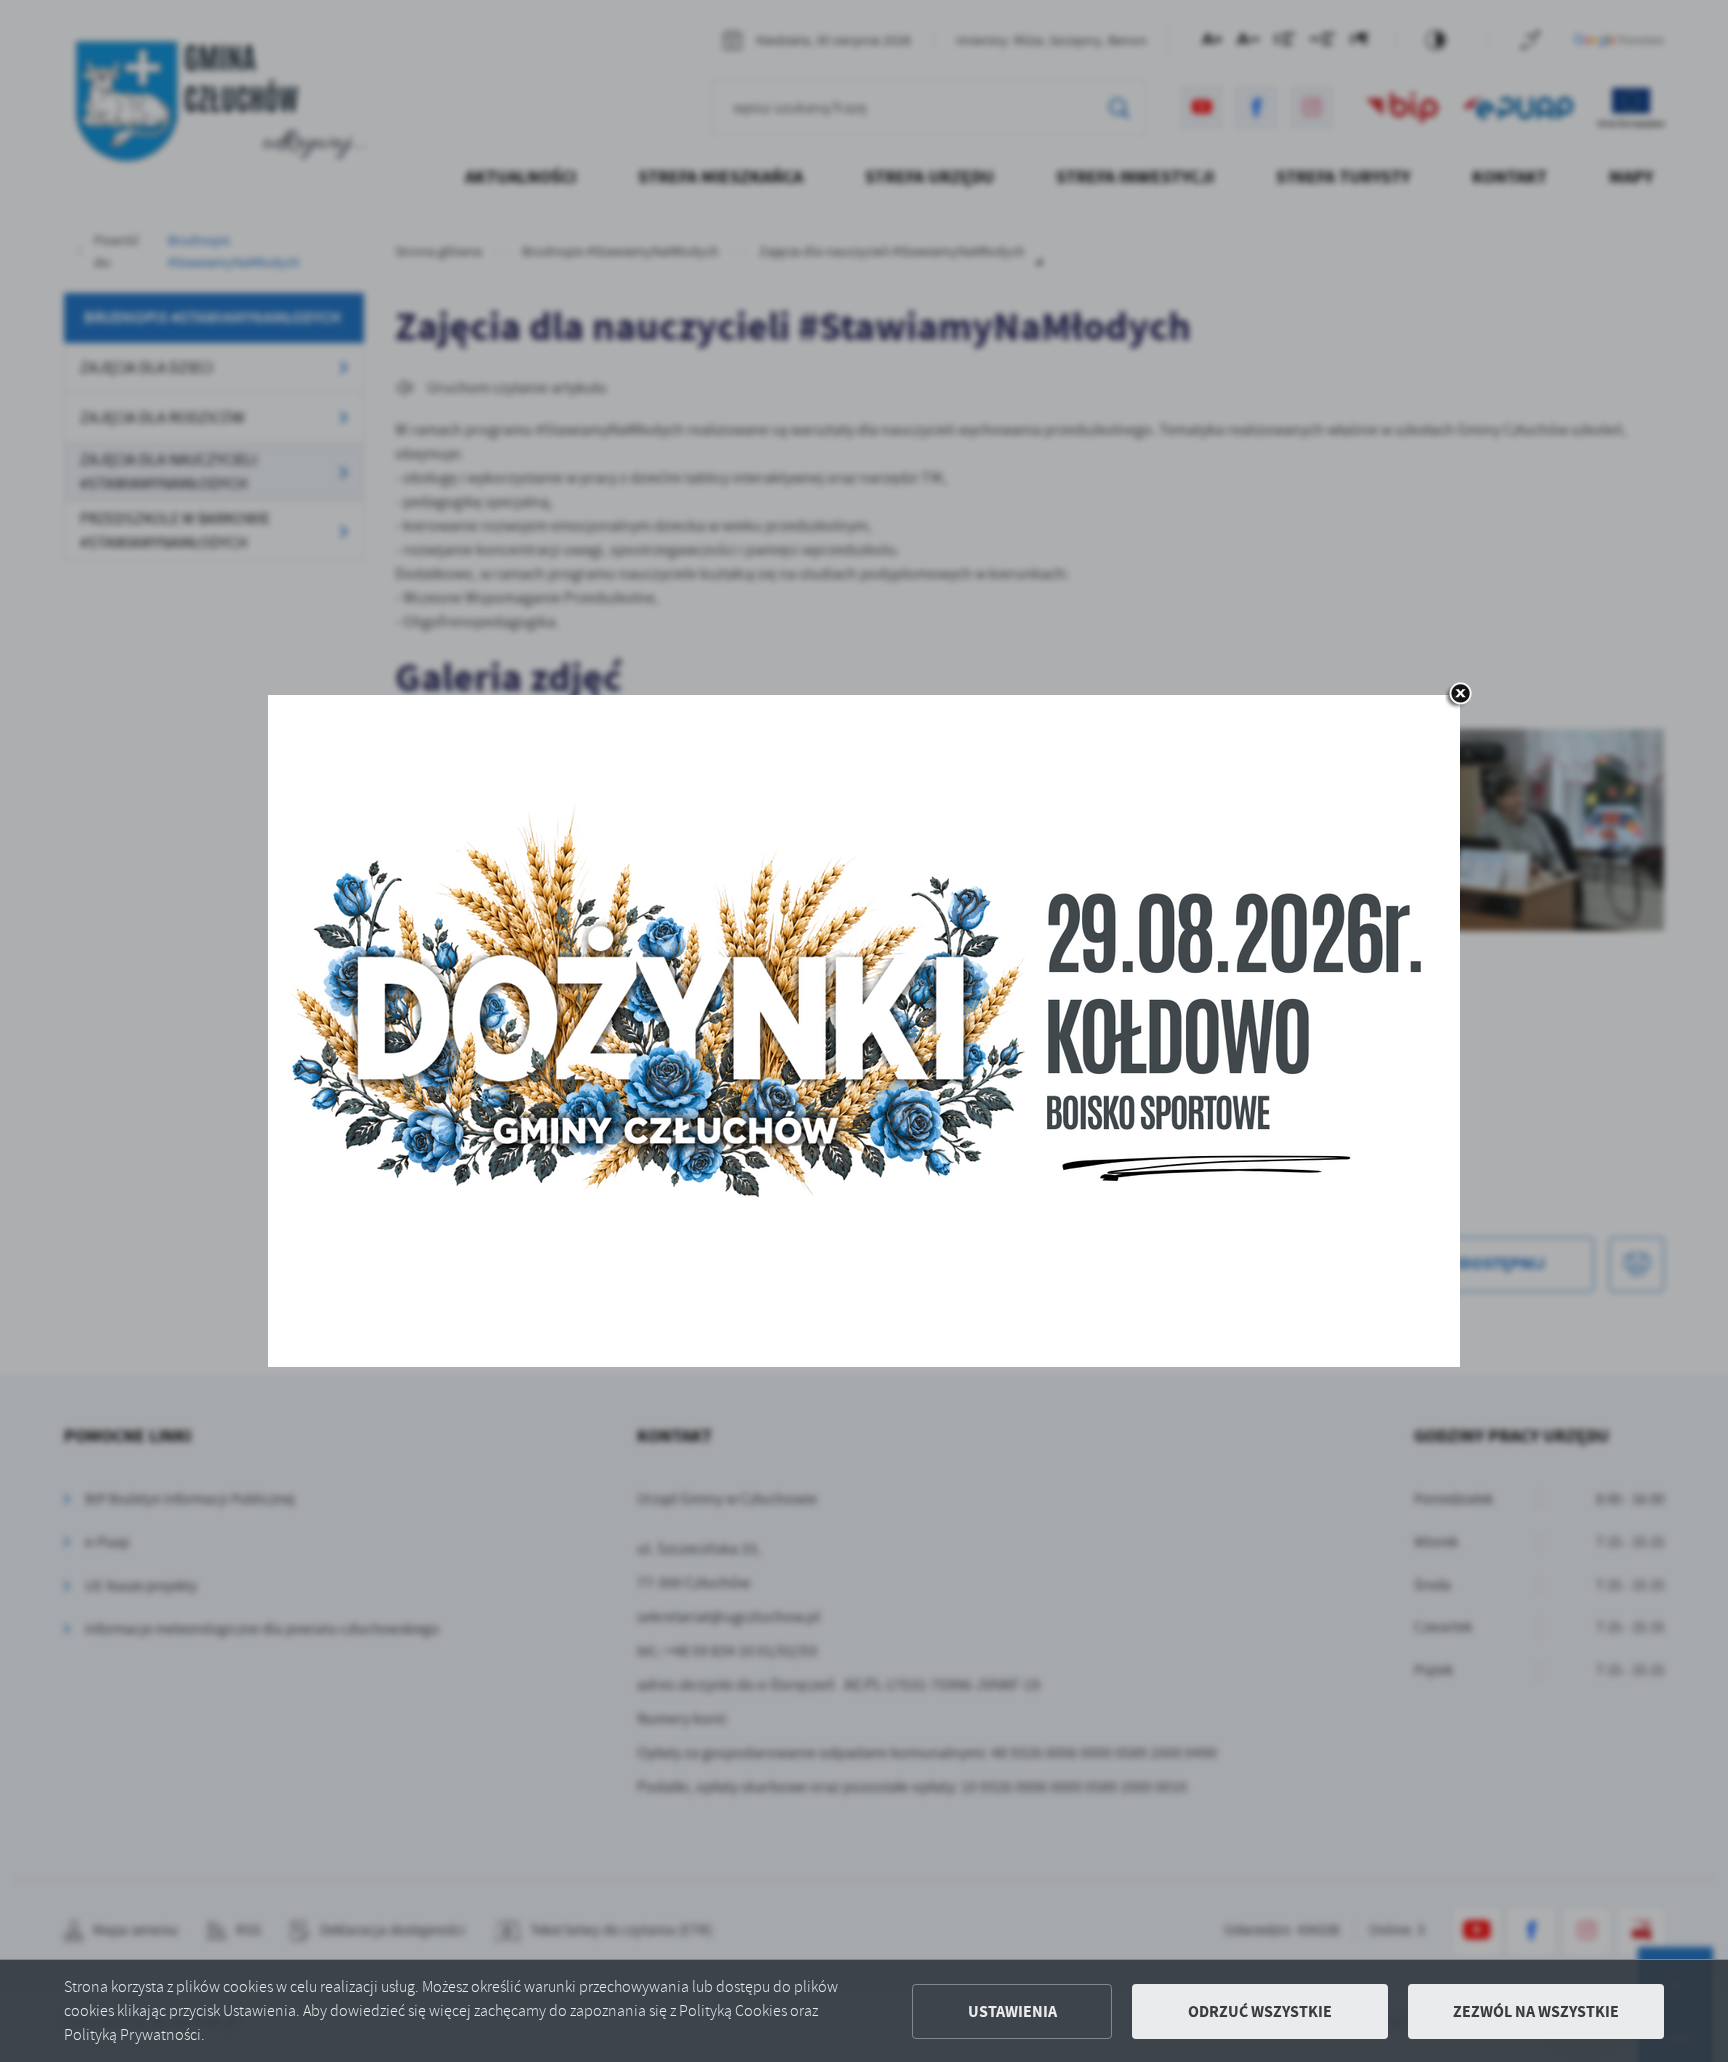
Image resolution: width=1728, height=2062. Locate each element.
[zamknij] (1460, 695)
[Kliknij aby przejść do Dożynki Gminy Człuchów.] (864, 1031)
